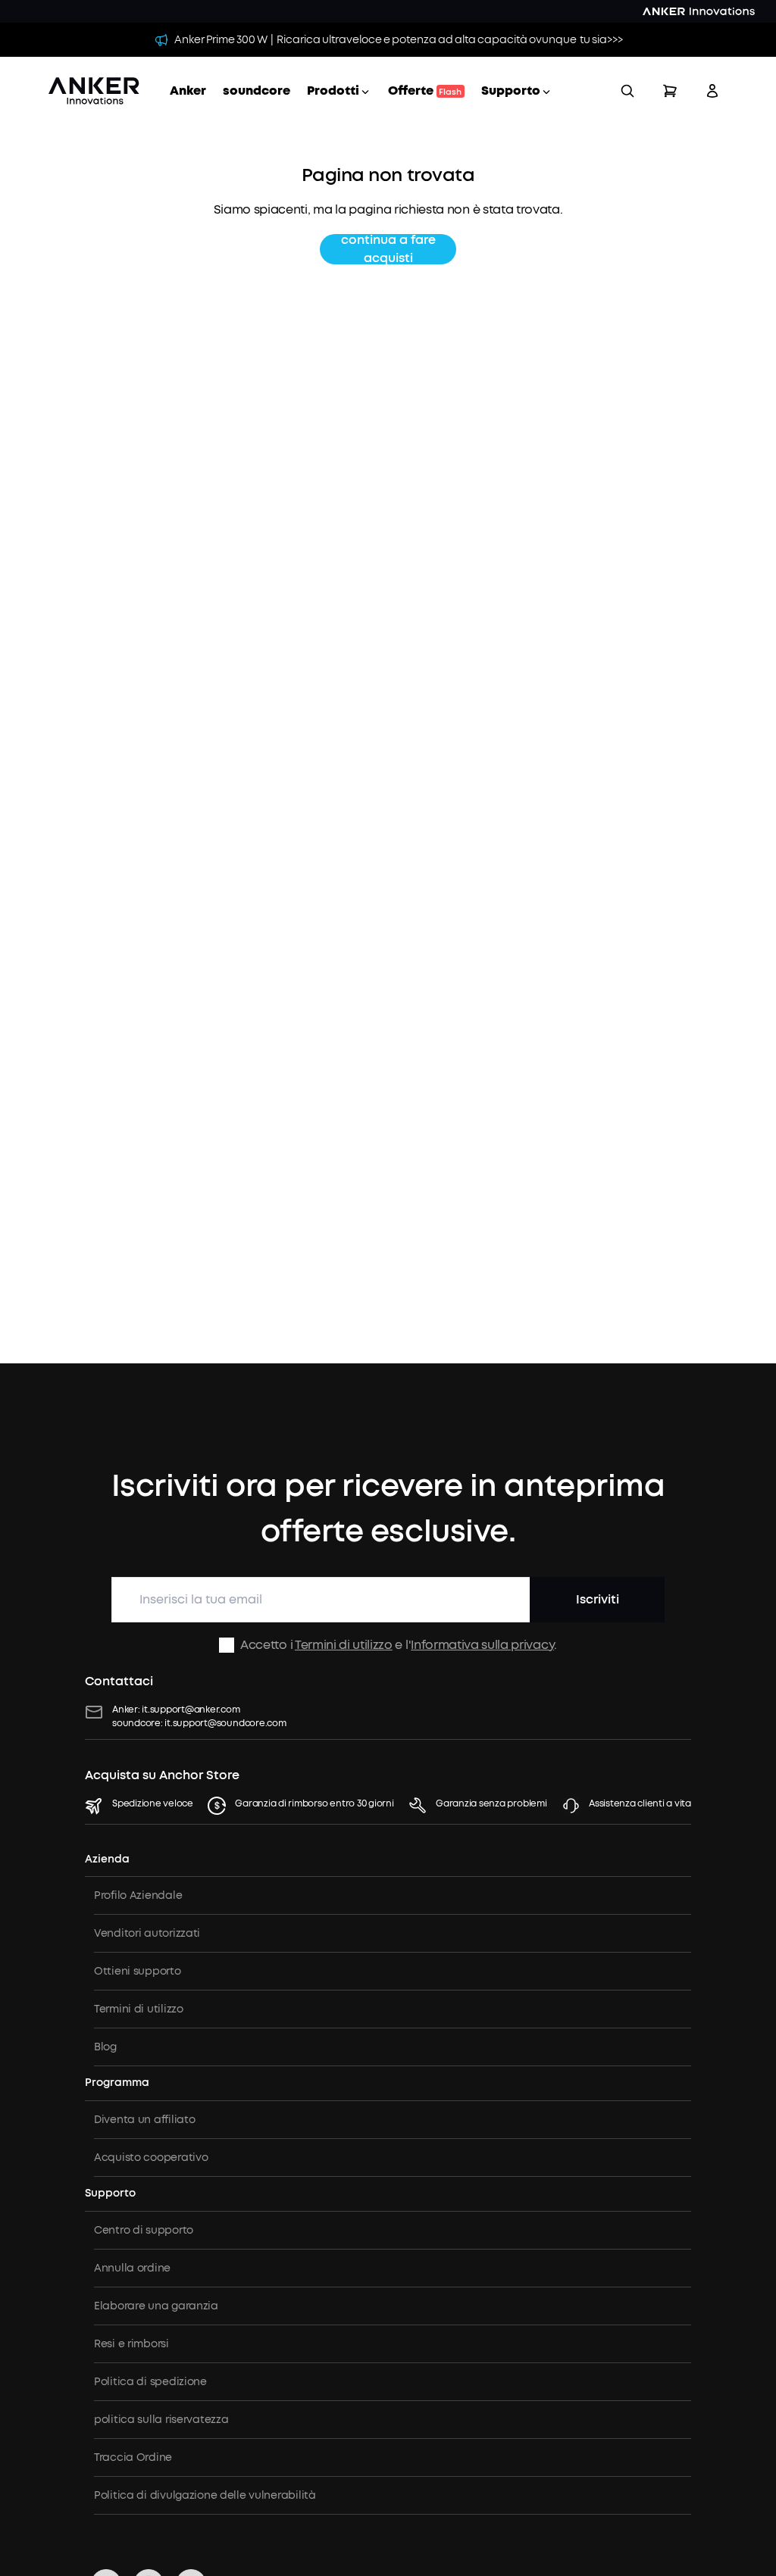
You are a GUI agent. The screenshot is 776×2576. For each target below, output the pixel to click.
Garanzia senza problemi (491, 1803)
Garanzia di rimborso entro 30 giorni (314, 1803)
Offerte (425, 91)
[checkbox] (227, 1645)
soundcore (257, 91)
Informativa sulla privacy (482, 1645)
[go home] (94, 91)
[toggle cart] (670, 91)
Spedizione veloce (153, 1803)
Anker (188, 91)
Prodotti (333, 91)
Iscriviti (598, 1599)
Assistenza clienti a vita (640, 1803)
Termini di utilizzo (344, 1645)
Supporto (511, 91)
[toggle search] (627, 91)
